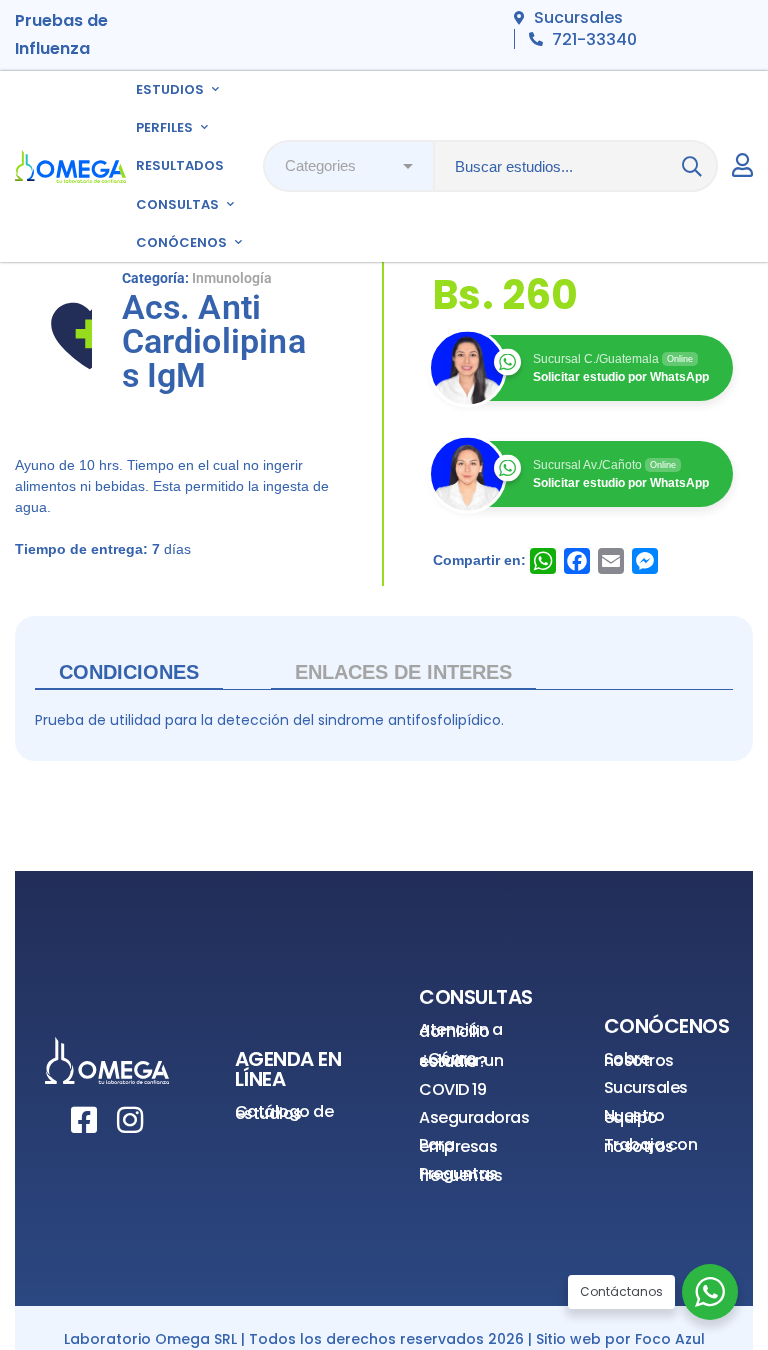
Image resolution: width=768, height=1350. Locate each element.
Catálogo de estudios (284, 1112)
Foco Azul (670, 1339)
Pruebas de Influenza (61, 34)
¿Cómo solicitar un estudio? (461, 1060)
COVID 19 (452, 1089)
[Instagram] (130, 1120)
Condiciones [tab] (129, 672)
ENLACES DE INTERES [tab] (403, 672)
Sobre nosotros (639, 1059)
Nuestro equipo (634, 1116)
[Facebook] (84, 1120)
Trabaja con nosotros (651, 1145)
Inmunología (232, 278)
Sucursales (646, 1087)
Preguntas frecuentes (460, 1174)
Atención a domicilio (460, 1030)
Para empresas (458, 1145)
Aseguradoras (474, 1117)
